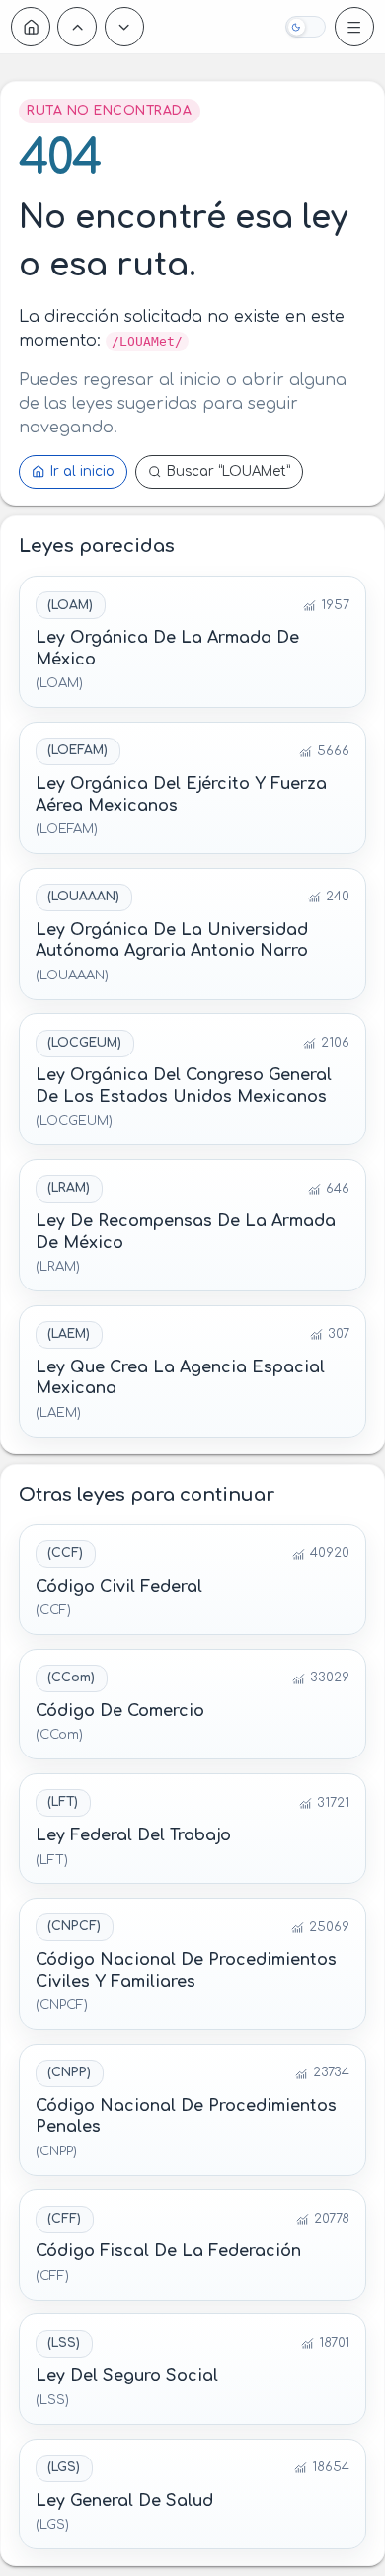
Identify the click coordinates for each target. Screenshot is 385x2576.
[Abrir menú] (354, 27)
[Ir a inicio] (31, 27)
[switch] (305, 27)
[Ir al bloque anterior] (77, 27)
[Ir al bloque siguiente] (124, 27)
